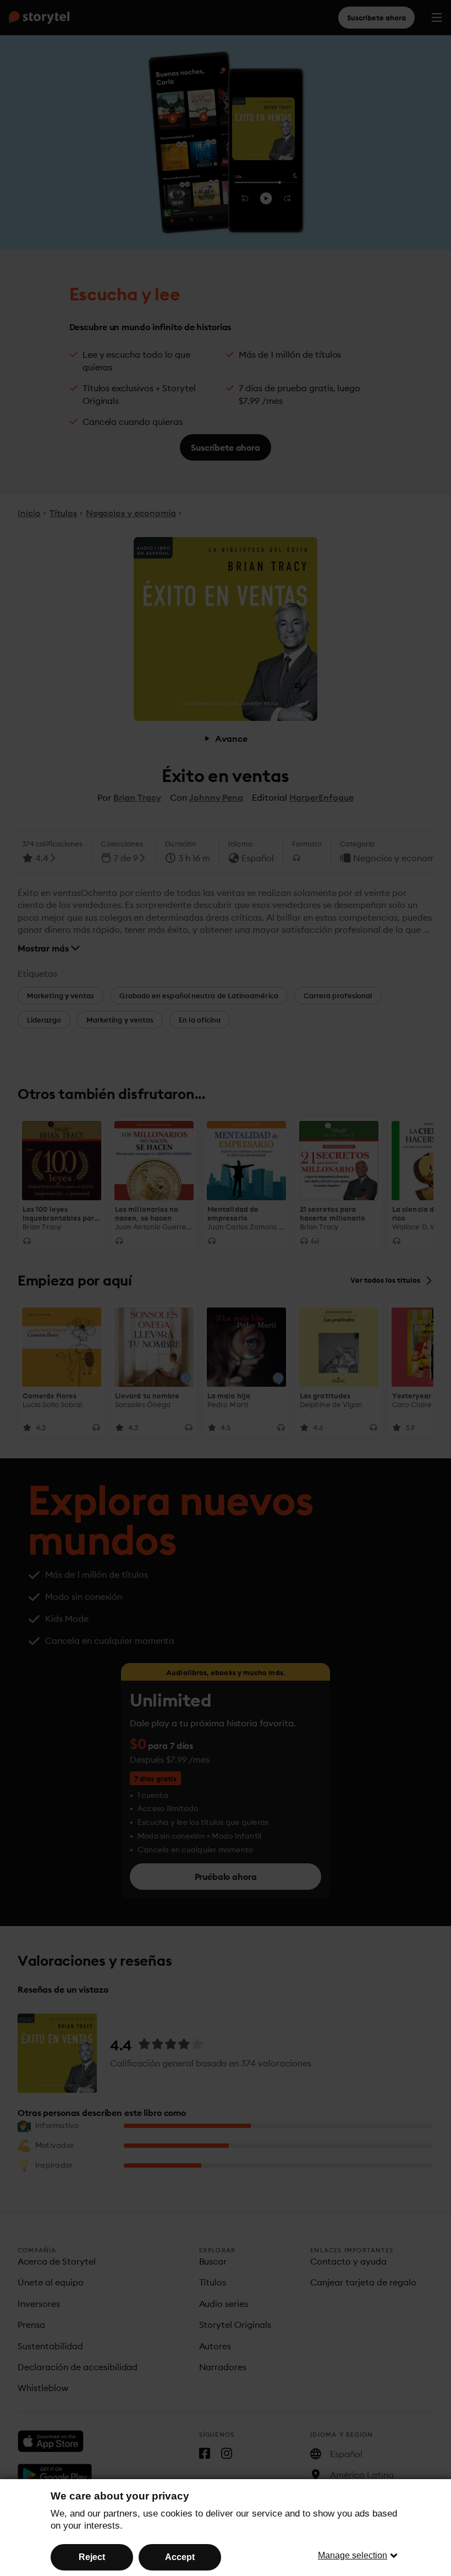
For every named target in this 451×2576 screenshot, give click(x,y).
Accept (180, 2557)
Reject (92, 2557)
